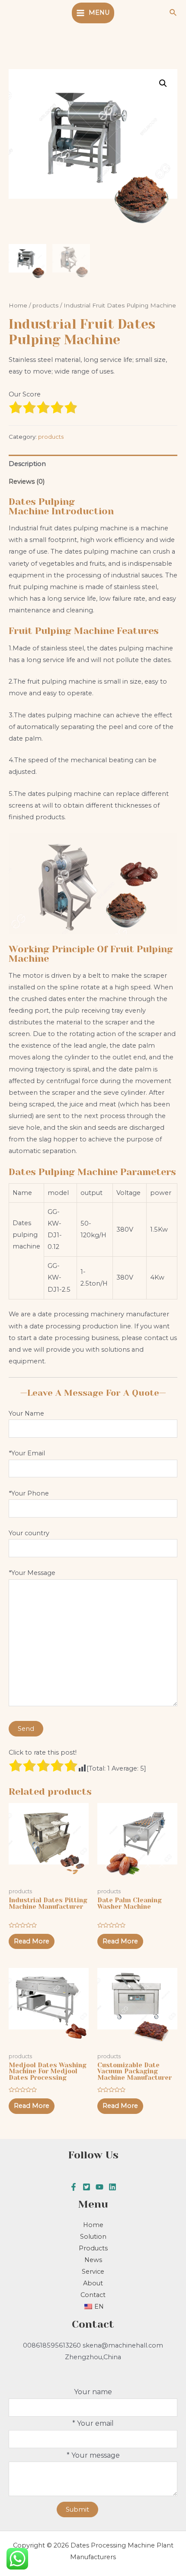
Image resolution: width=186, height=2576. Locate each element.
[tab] (93, 464)
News (93, 2260)
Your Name (26, 1413)
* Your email (93, 2423)
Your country (29, 1533)
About (93, 2283)
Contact (93, 2295)
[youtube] (99, 2187)
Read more (32, 1941)
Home (18, 305)
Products (93, 2248)
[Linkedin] (112, 2187)
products (45, 305)
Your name (93, 2392)
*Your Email (27, 1453)
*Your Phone (29, 1493)
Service (93, 2272)
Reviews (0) (27, 482)
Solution (93, 2237)
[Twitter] (87, 2187)
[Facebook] (74, 2187)
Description (27, 464)
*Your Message (32, 1573)
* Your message (93, 2455)
